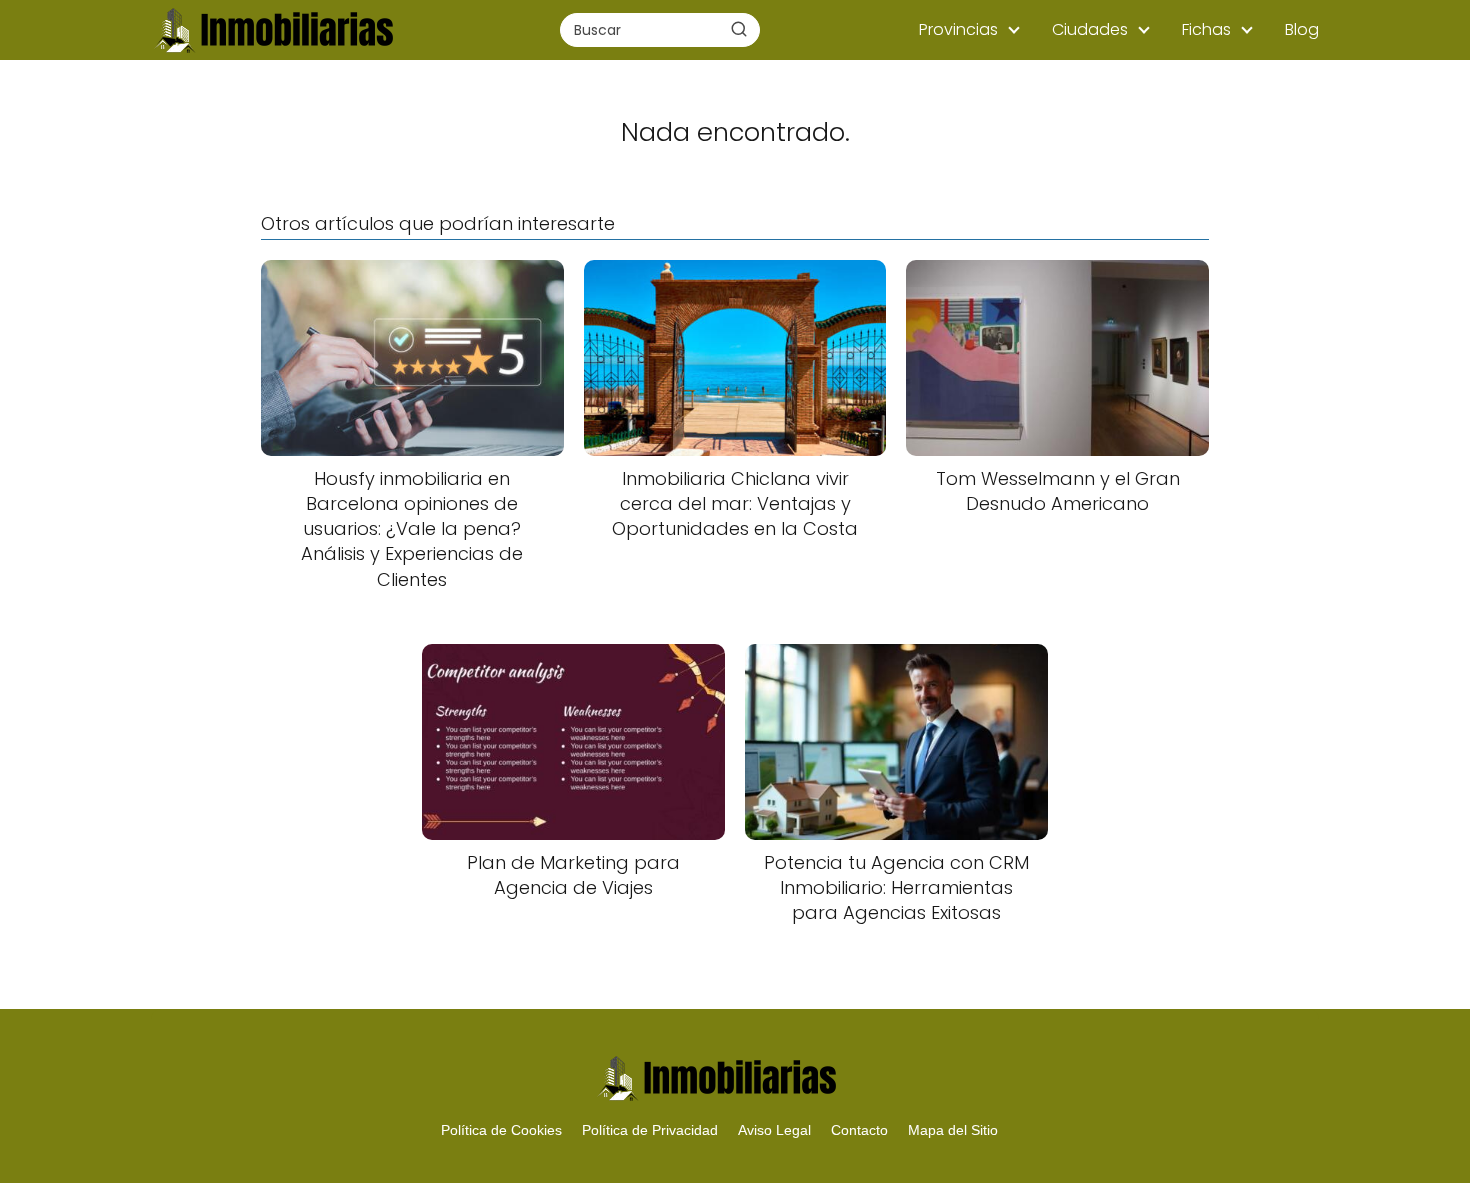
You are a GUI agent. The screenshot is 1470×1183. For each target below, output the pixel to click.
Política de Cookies (501, 1130)
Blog (1302, 29)
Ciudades (1090, 29)
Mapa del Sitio (953, 1130)
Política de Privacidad (650, 1130)
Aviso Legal (774, 1130)
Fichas (1206, 29)
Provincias (958, 29)
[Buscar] (739, 29)
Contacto (859, 1130)
